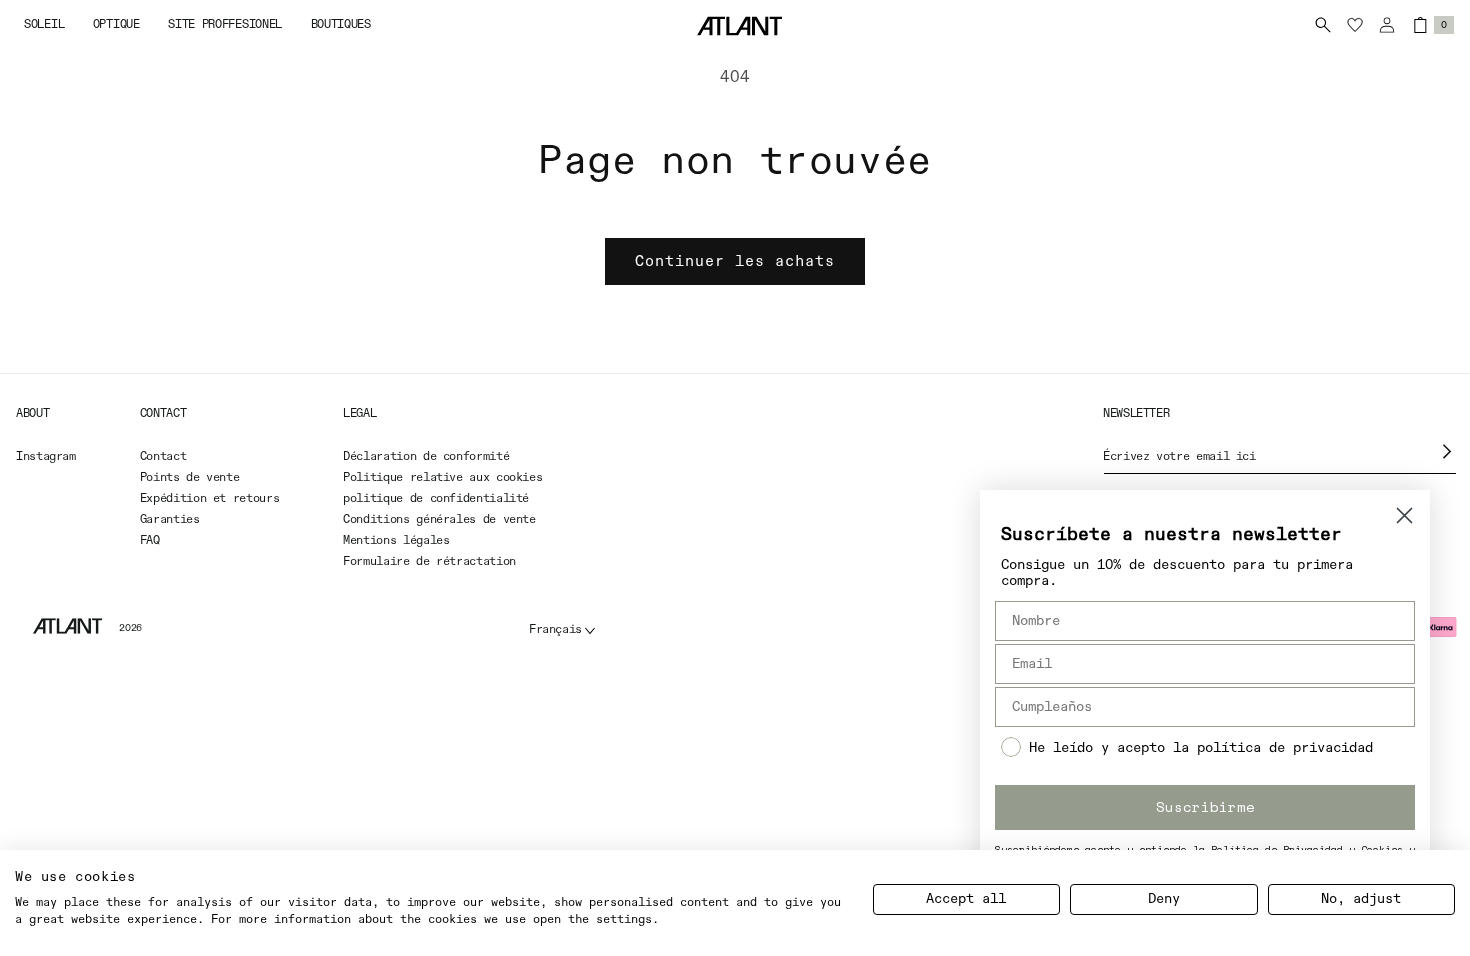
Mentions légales (396, 541)
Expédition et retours (209, 499)
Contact (163, 457)
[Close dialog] (1404, 515)
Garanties (170, 520)
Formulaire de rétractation (429, 562)
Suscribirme (1205, 806)
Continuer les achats (735, 261)
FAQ (150, 541)
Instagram (46, 457)
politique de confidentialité (436, 499)
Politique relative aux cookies (442, 478)
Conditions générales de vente (439, 520)
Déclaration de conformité (426, 457)
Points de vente (190, 478)
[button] (44, 25)
